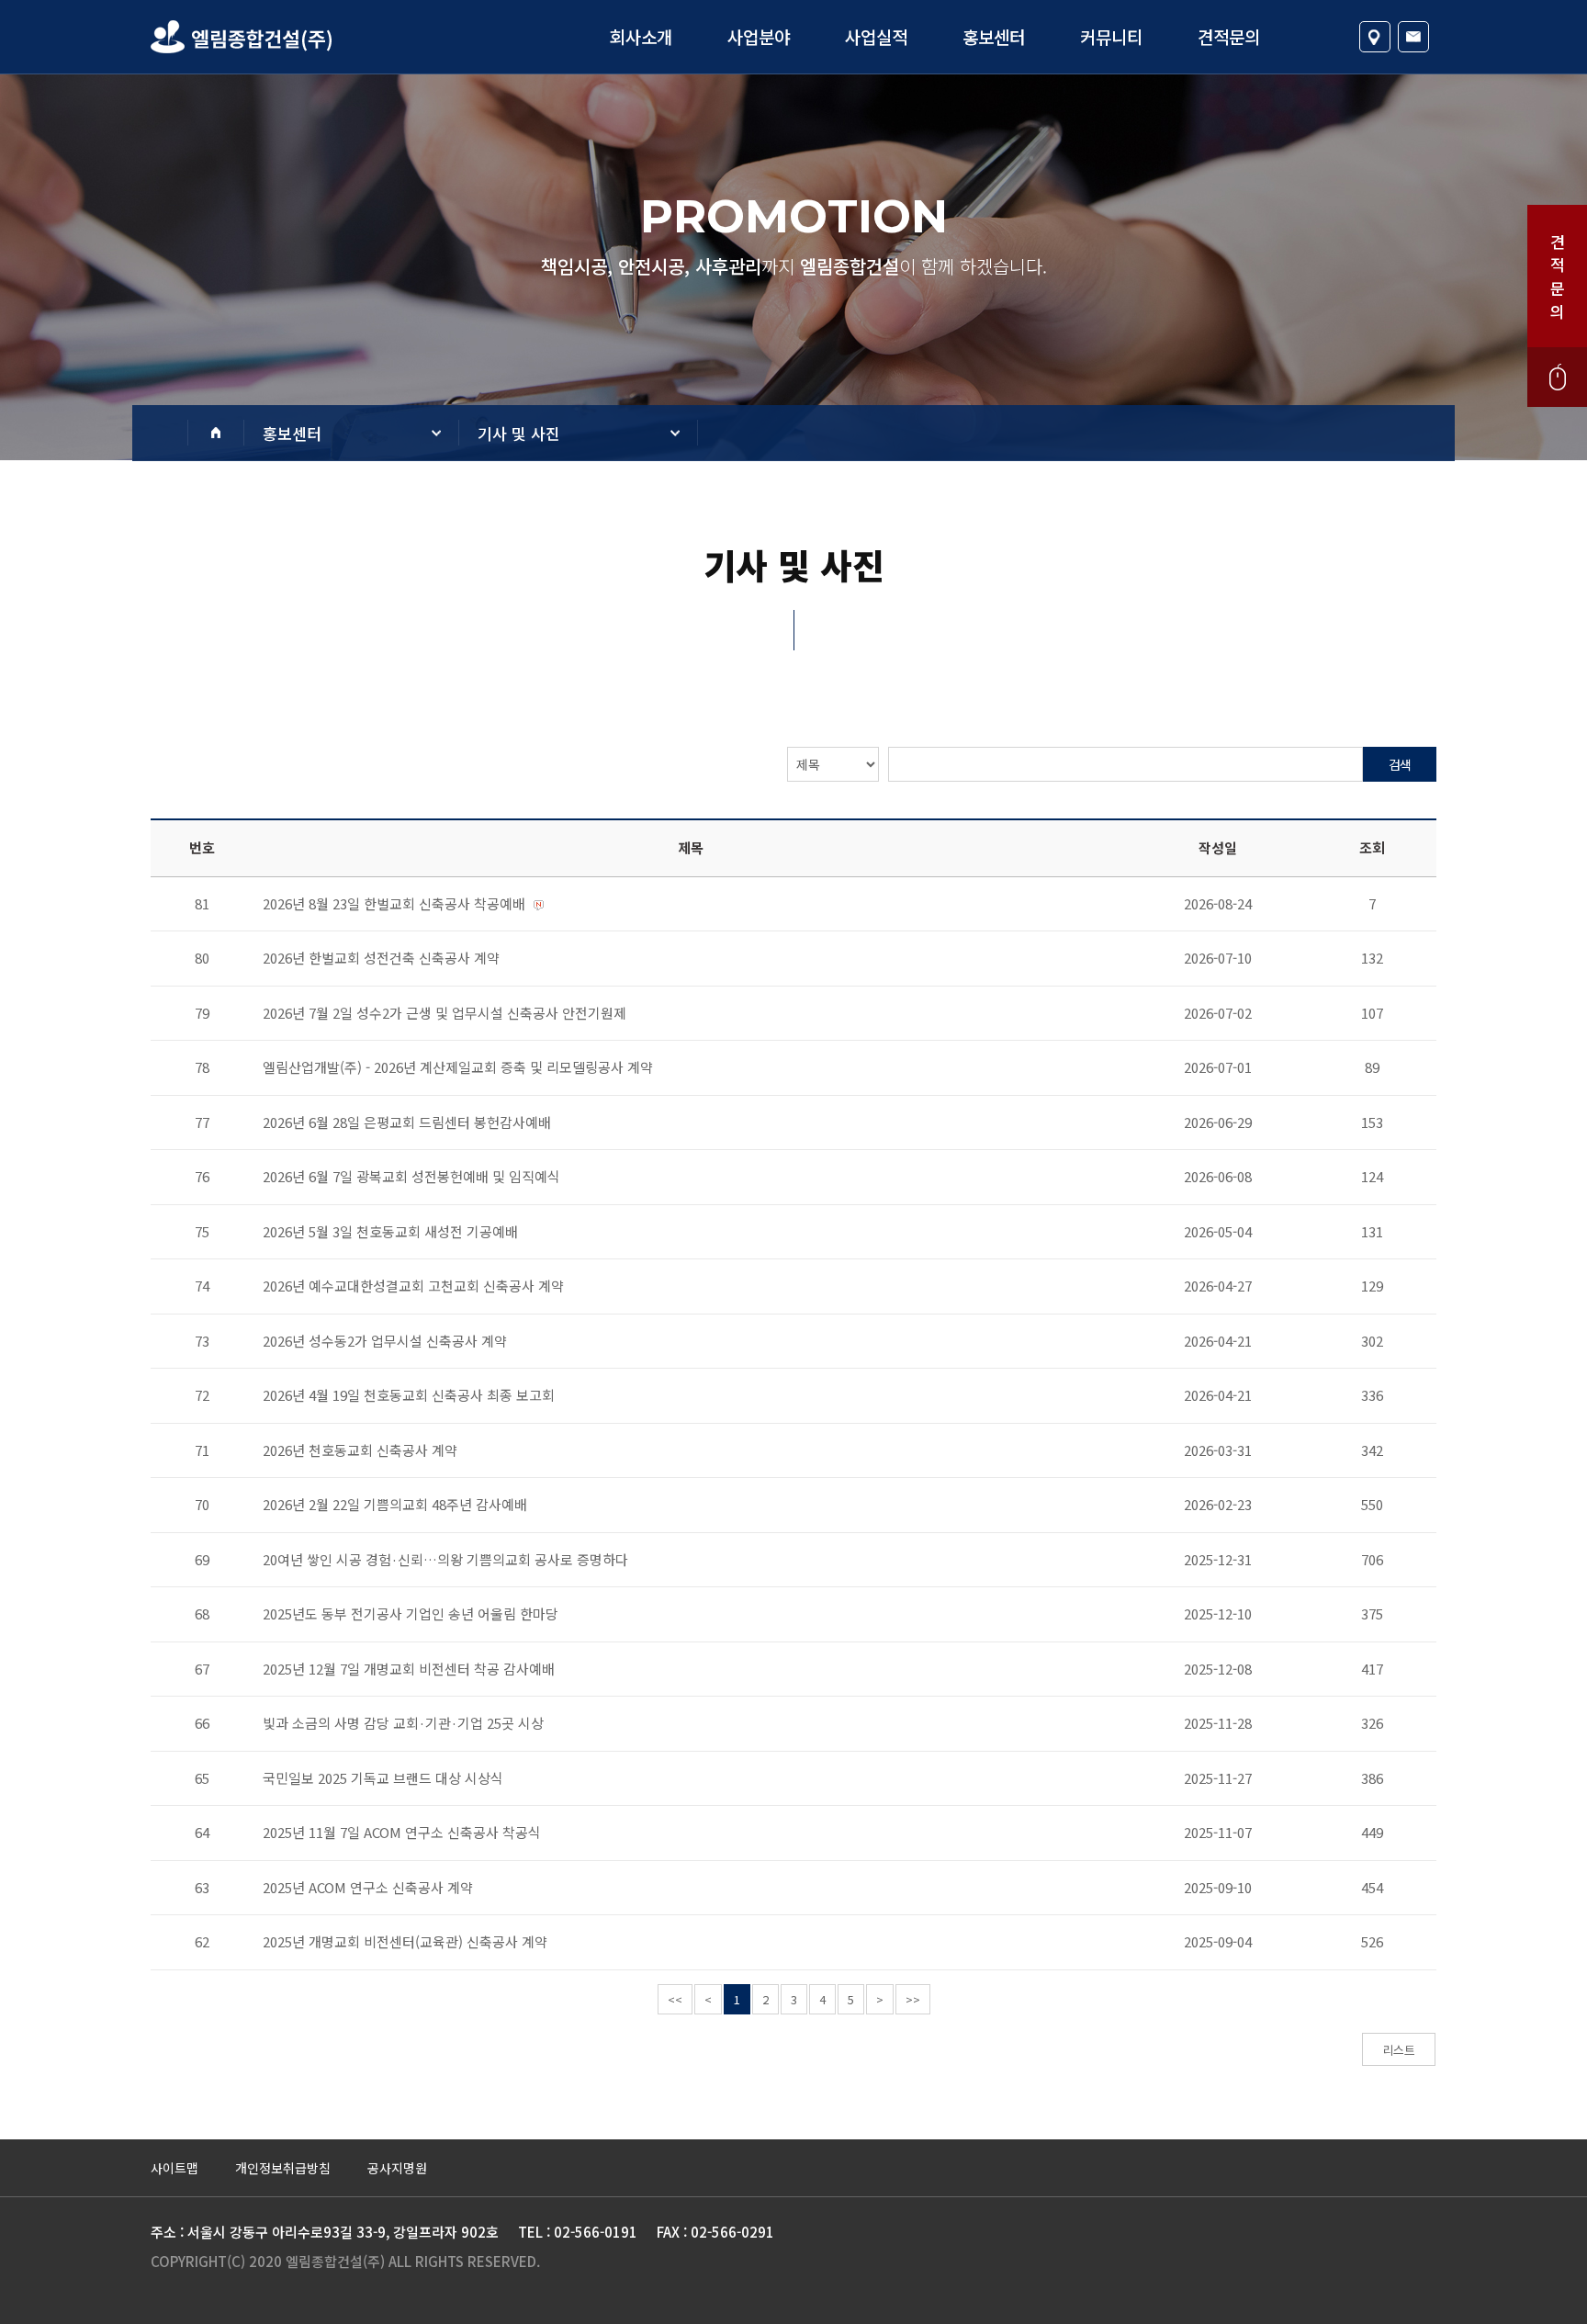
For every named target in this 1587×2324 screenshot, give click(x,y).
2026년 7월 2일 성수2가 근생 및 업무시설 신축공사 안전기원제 (445, 1013)
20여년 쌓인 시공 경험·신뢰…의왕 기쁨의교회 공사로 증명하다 (445, 1559)
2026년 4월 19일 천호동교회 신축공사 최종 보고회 (409, 1395)
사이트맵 (174, 2168)
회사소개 (641, 36)
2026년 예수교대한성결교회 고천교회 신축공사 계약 (413, 1286)
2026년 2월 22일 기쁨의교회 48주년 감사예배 (395, 1504)
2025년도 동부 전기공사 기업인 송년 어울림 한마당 (411, 1613)
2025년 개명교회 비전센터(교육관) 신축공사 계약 (405, 1941)
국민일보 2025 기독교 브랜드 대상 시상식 (383, 1778)
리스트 (1399, 2050)
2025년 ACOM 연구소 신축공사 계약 (368, 1887)
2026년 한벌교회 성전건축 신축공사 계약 (381, 958)
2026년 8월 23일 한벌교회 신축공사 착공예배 (394, 903)
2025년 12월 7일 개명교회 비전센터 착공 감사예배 (409, 1669)
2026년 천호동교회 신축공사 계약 (360, 1450)
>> (913, 1999)
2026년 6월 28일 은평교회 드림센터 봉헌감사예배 (407, 1122)
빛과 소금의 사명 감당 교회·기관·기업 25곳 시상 (403, 1723)
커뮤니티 (1111, 36)
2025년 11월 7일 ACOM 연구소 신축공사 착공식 (402, 1832)
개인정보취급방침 (283, 2168)
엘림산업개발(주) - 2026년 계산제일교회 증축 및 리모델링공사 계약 (458, 1067)
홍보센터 (994, 36)
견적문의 (1229, 36)
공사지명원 (397, 2168)
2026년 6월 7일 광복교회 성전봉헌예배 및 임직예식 (411, 1176)
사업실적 (876, 36)
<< (675, 1999)
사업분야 (759, 36)
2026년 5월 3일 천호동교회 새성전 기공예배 (390, 1231)
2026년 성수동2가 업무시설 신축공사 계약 (385, 1341)
